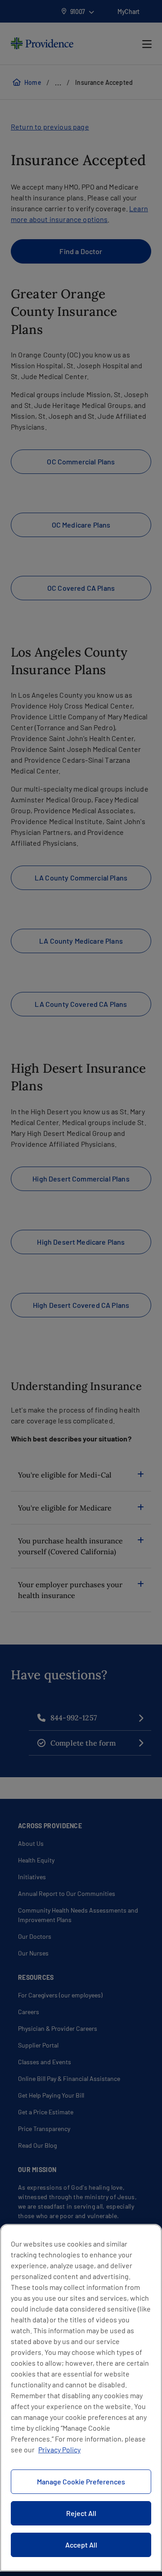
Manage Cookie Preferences (81, 2481)
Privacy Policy (59, 2449)
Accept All (81, 2545)
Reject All (81, 2513)
